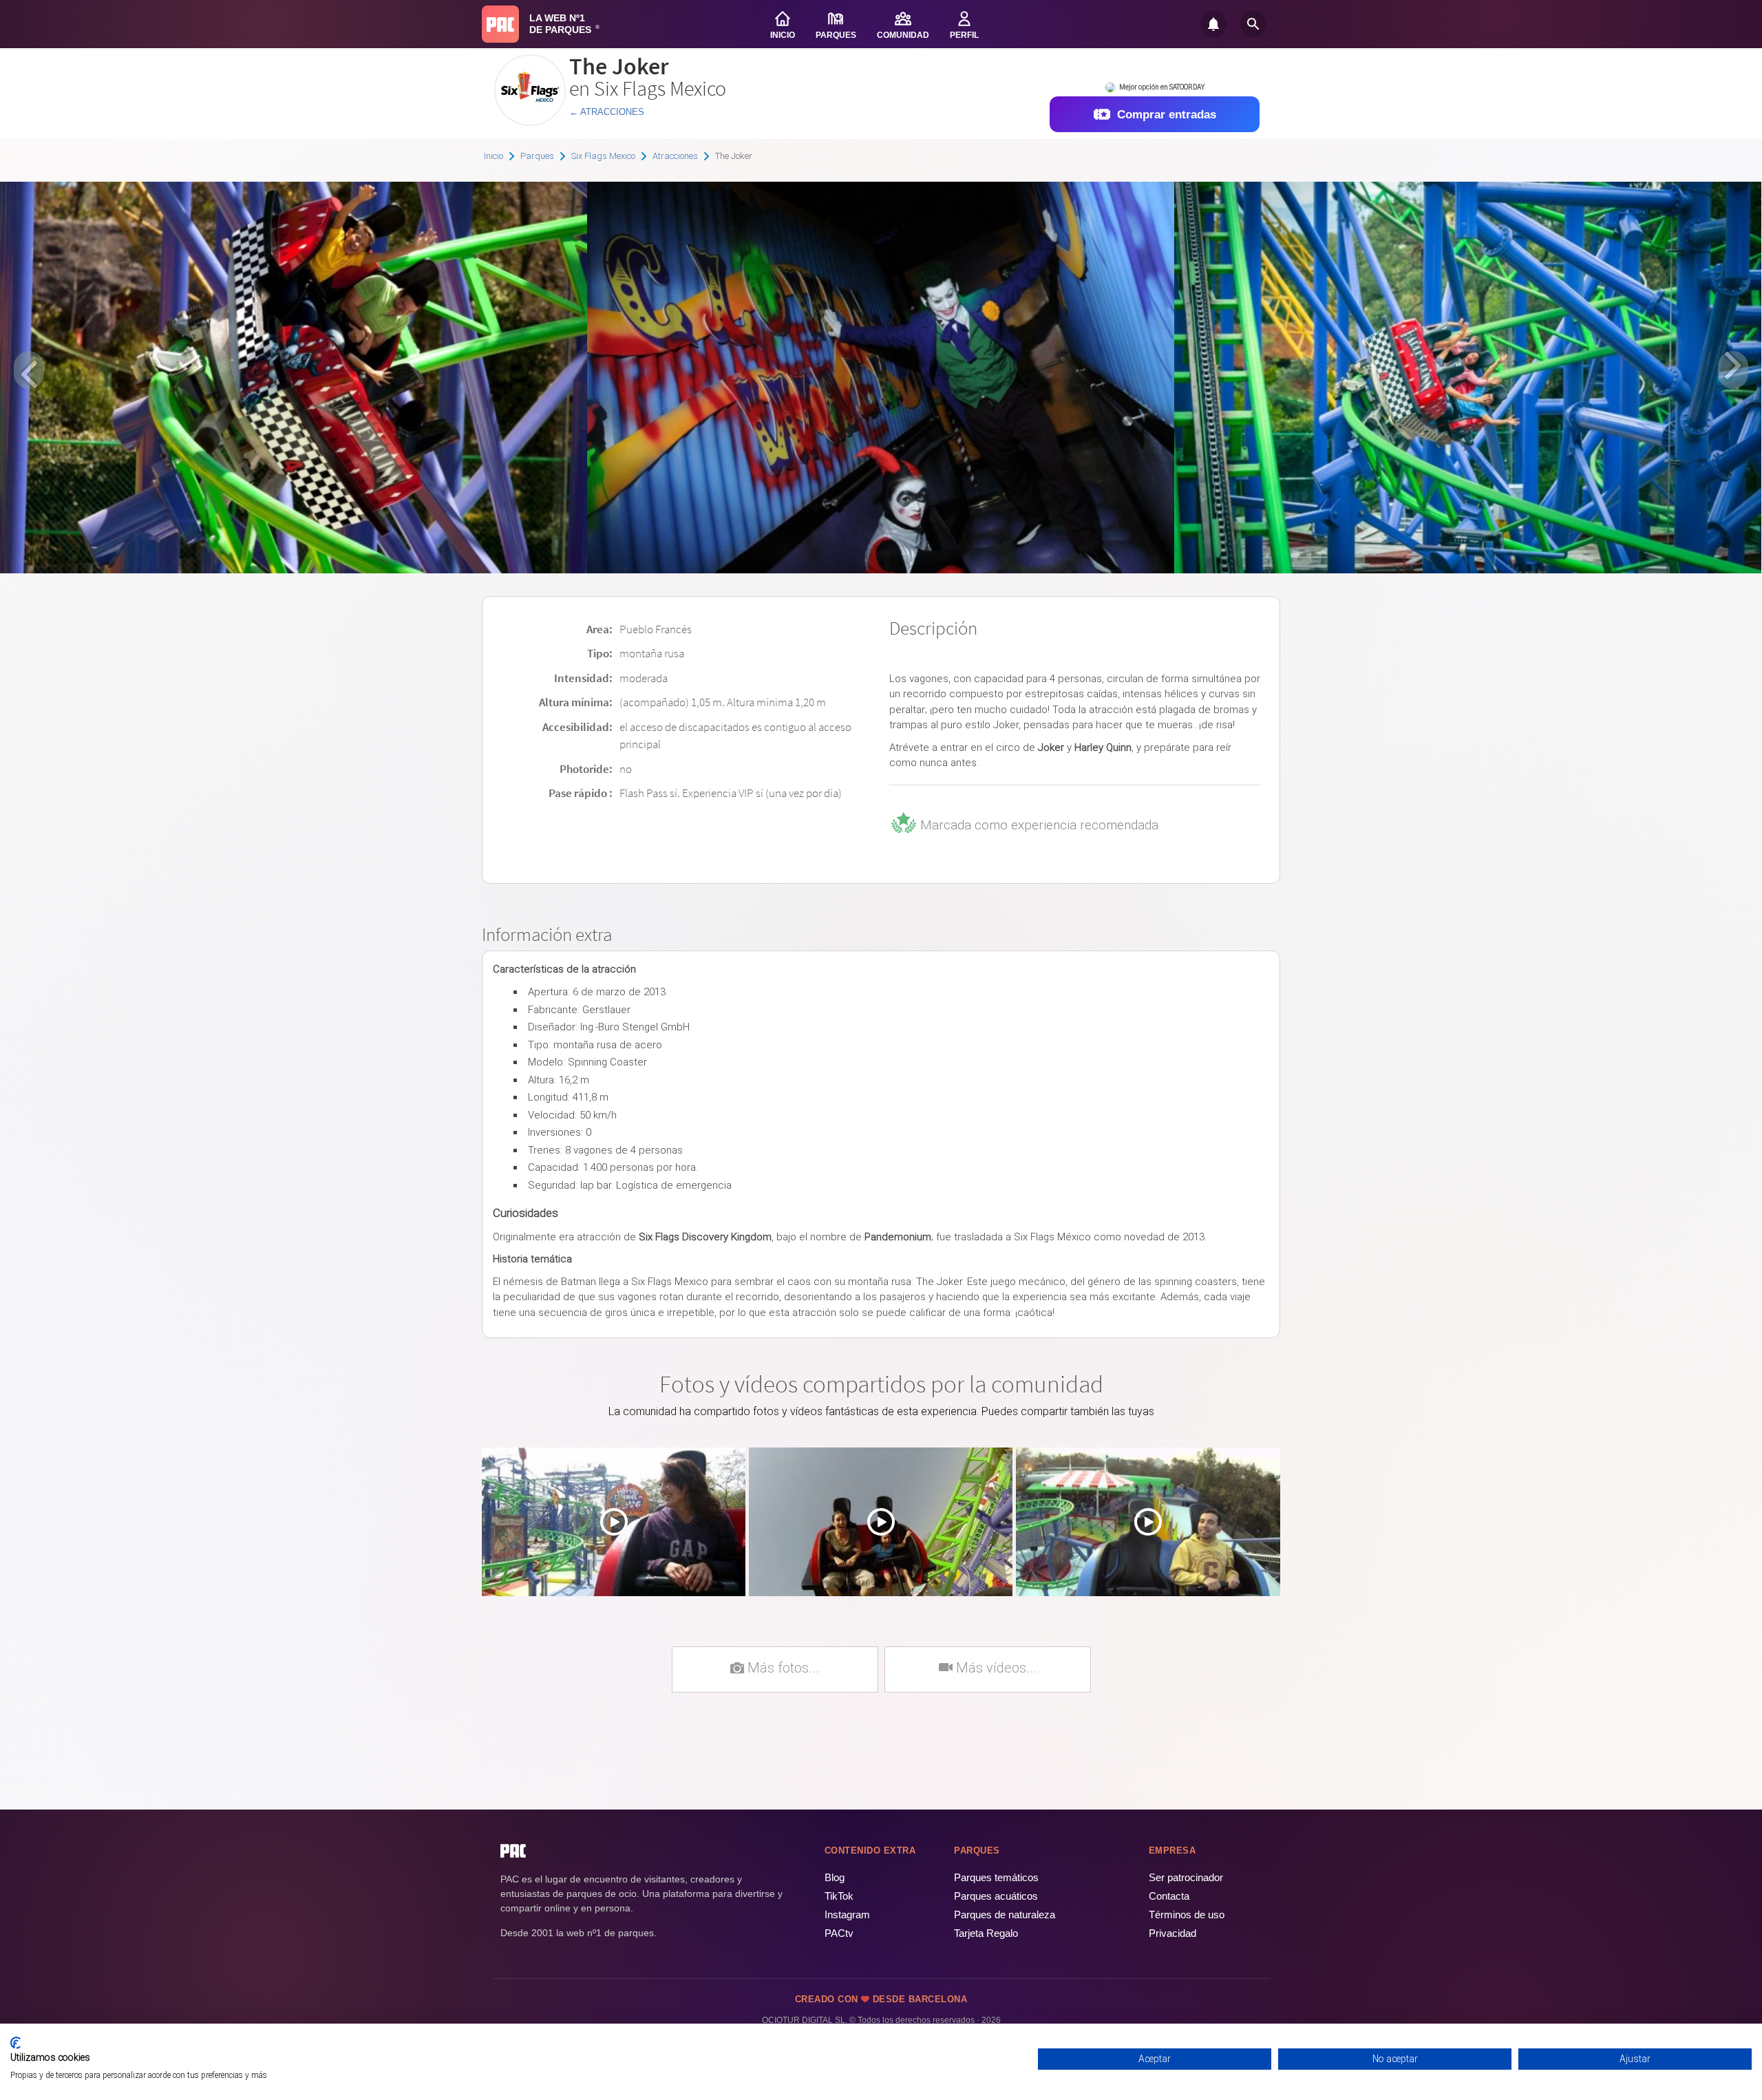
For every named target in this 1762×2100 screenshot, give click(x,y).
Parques (537, 156)
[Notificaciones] (1213, 24)
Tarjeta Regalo (986, 1933)
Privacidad (1172, 1933)
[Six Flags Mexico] (530, 121)
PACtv (839, 1933)
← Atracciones (607, 112)
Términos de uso (1187, 1915)
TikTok (839, 1896)
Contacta (1169, 1896)
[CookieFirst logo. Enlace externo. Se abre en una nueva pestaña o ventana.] (15, 2043)
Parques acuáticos (996, 1896)
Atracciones (675, 156)
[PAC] (500, 24)
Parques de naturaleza (1005, 1915)
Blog (835, 1877)
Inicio (493, 156)
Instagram (847, 1915)
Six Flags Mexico (603, 156)
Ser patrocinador (1186, 1877)
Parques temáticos (996, 1877)
